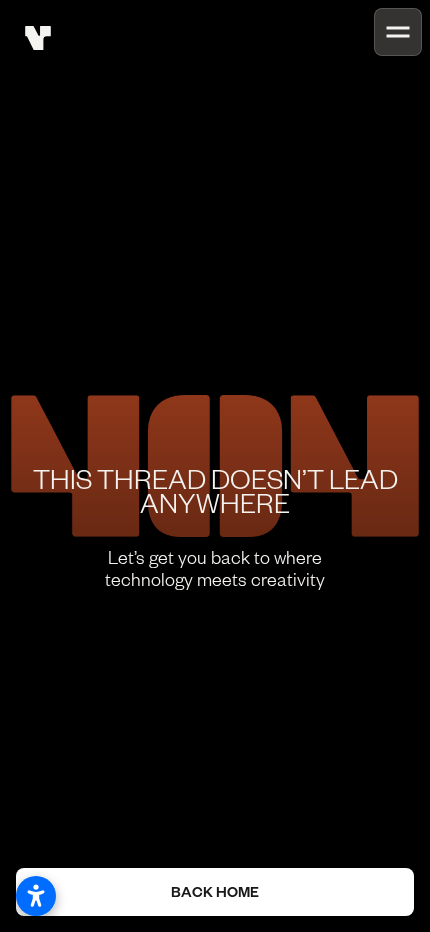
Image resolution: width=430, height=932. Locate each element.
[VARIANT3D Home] (38, 38)
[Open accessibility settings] (36, 896)
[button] (398, 32)
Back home (215, 891)
